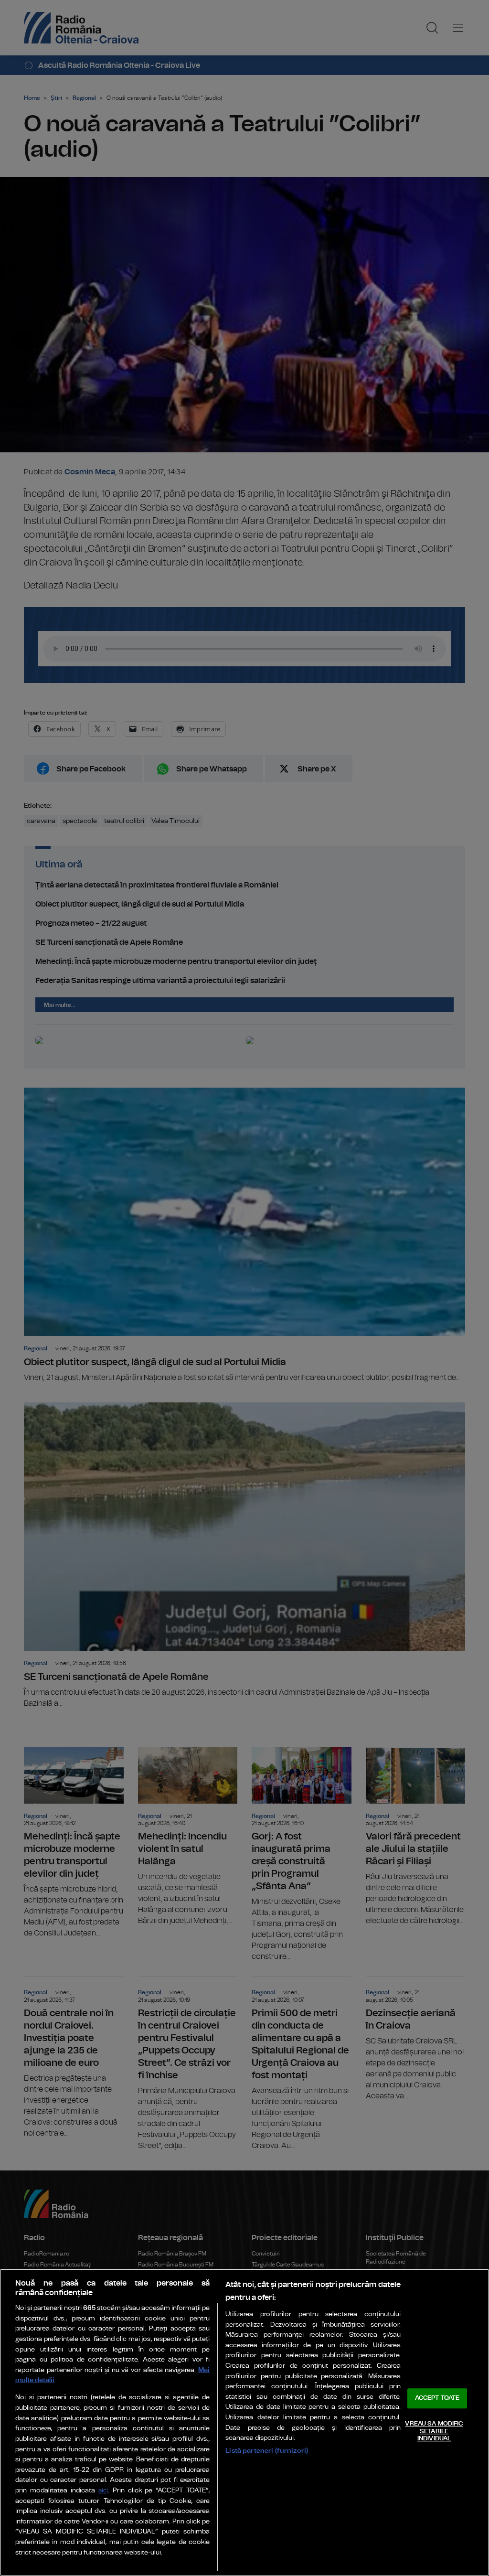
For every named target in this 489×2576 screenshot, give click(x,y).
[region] (244, 2422)
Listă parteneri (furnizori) (267, 2451)
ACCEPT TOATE (437, 2399)
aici (103, 2491)
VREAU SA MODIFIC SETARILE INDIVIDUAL (434, 2431)
